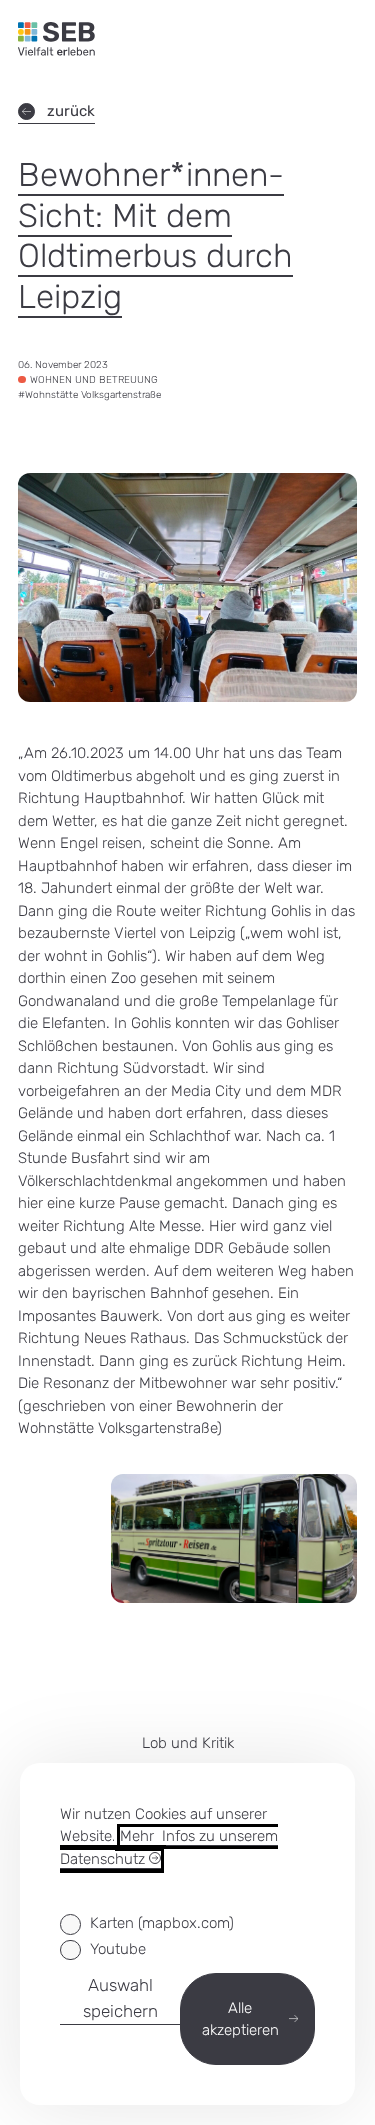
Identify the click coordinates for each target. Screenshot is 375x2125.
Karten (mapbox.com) (162, 1923)
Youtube (118, 1949)
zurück (71, 111)
